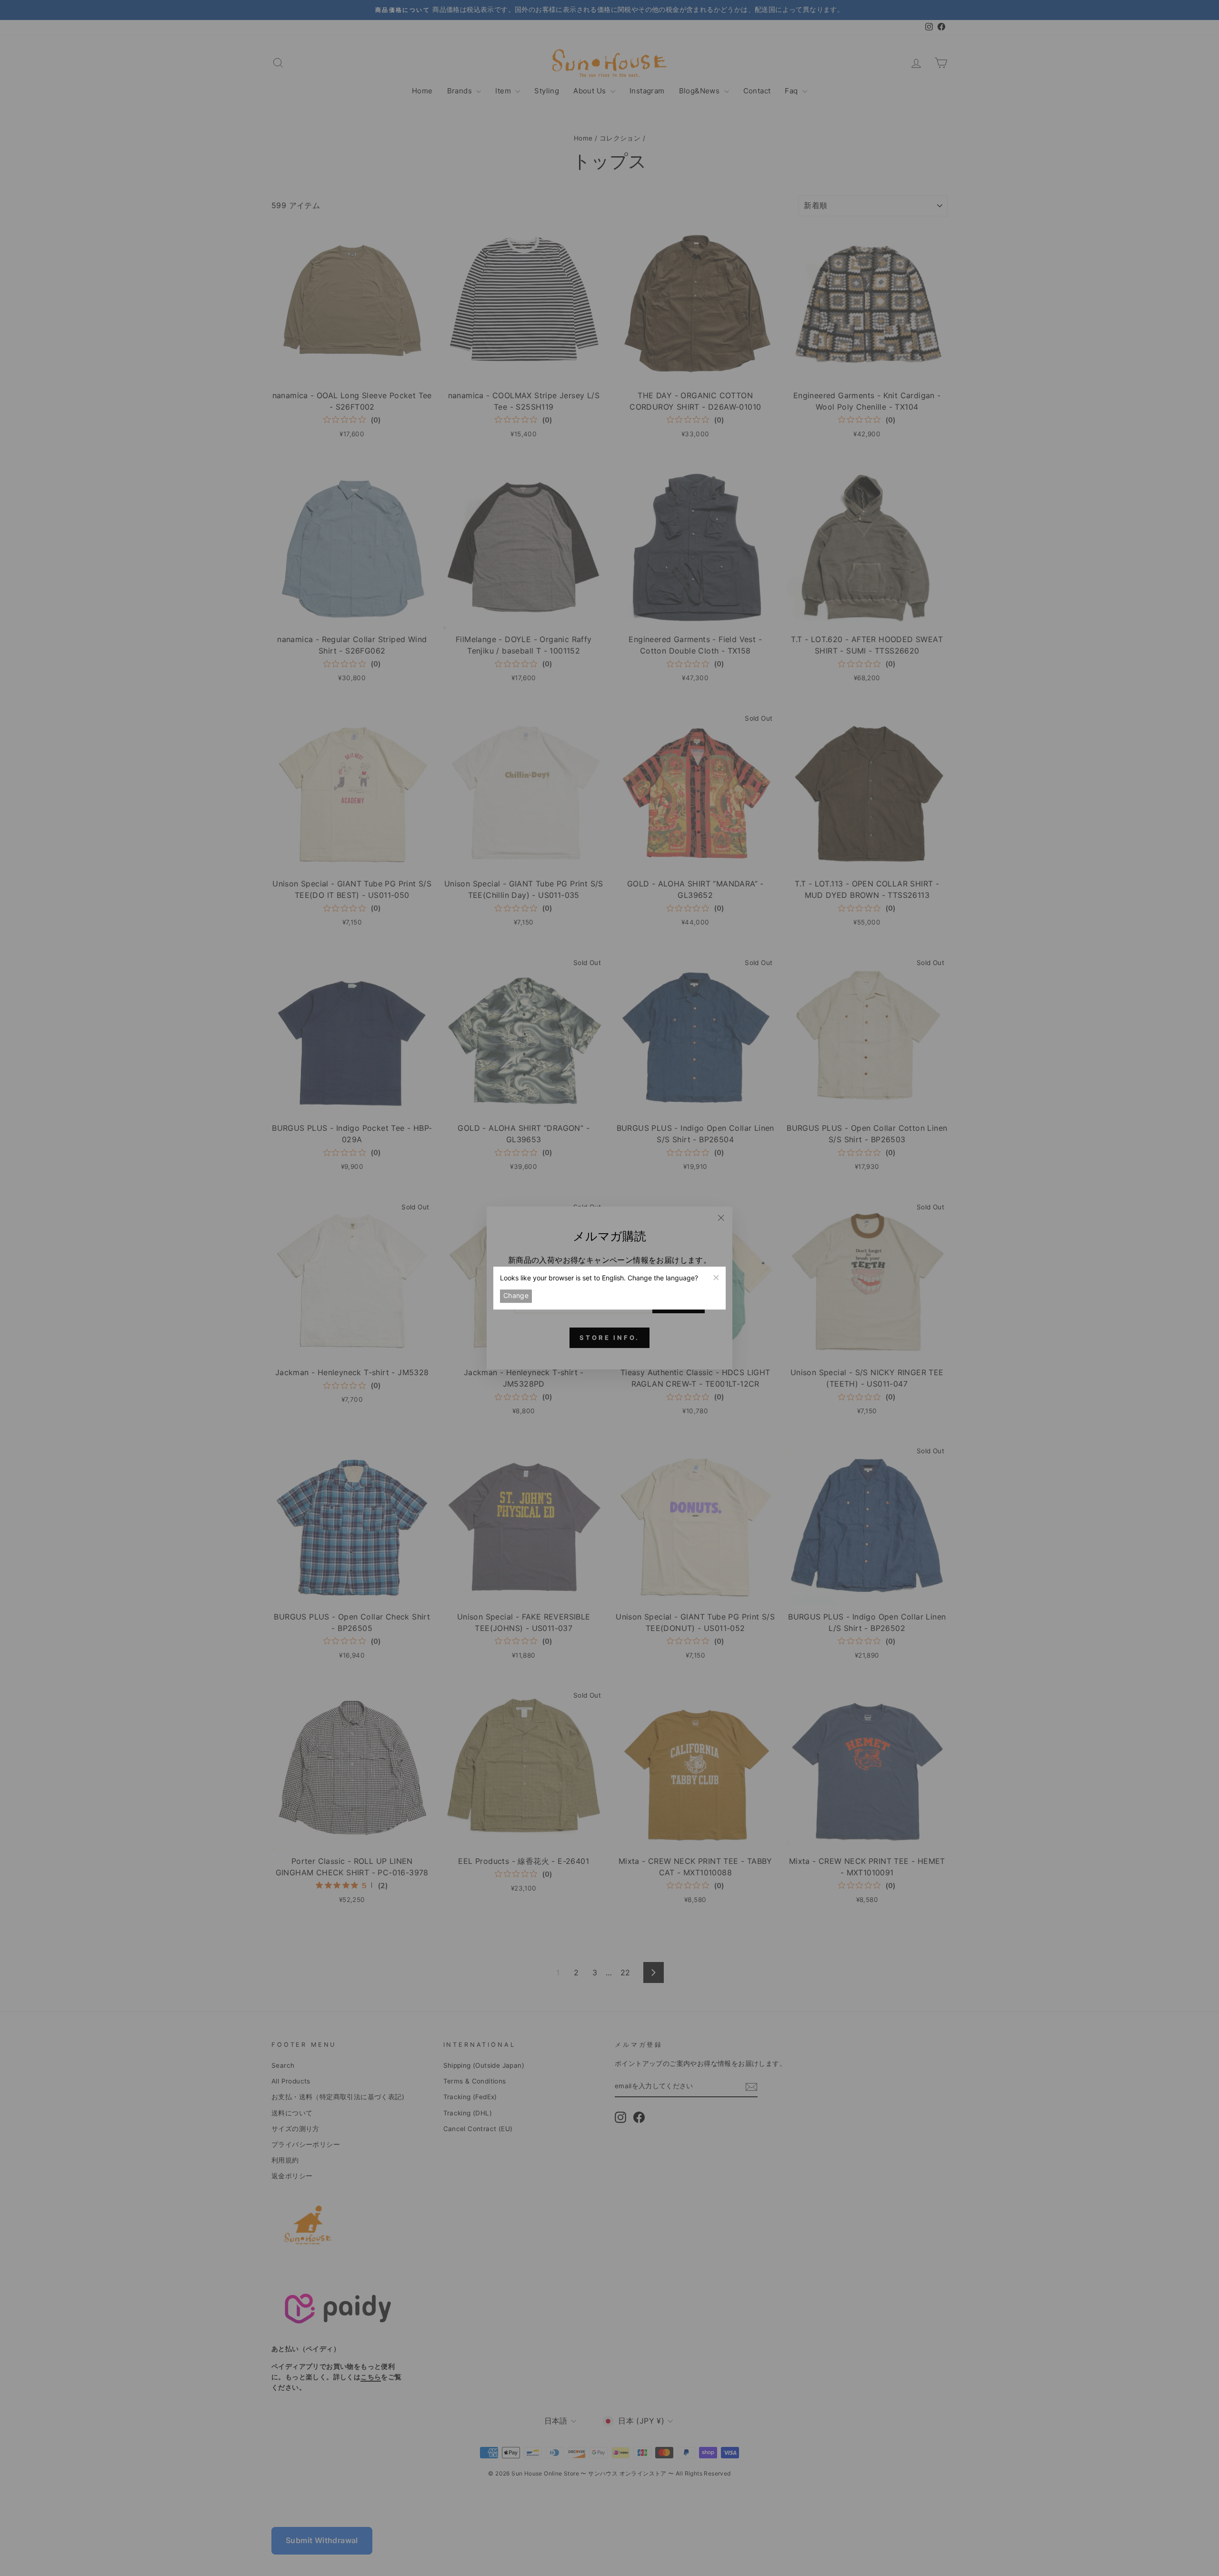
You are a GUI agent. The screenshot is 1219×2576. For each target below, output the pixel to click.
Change (516, 1296)
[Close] (716, 1277)
